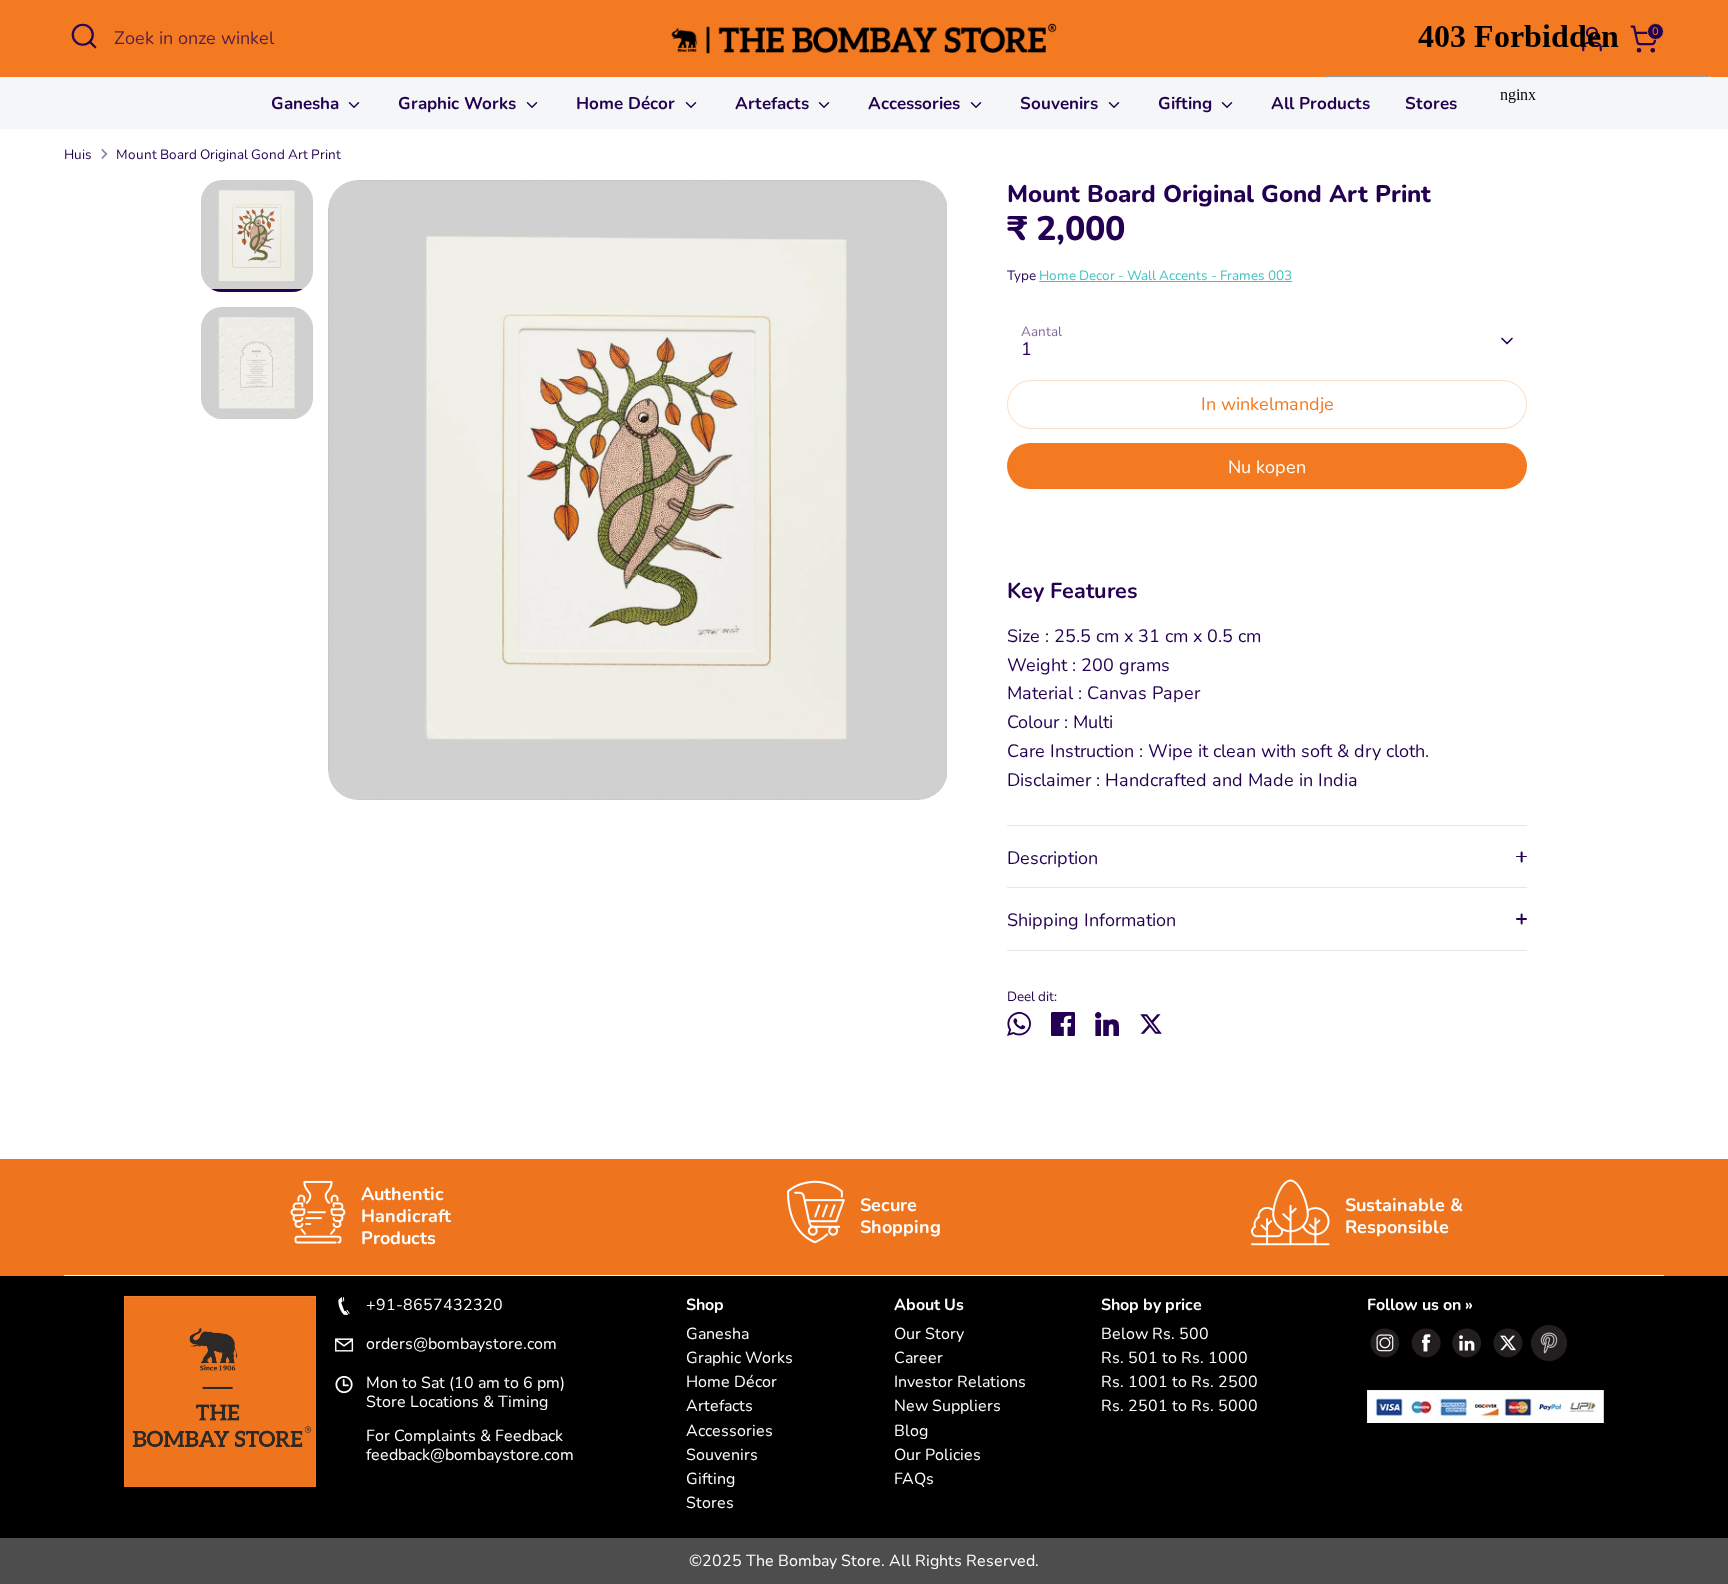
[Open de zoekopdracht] (84, 36)
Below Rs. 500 (1155, 1334)
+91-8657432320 (434, 1306)
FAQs (914, 1479)
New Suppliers (947, 1406)
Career (918, 1358)
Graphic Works (459, 103)
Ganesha (307, 103)
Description (1052, 858)
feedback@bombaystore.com (470, 1455)
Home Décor (628, 103)
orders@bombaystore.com (461, 1345)
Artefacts (774, 103)
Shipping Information (1091, 920)
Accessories (916, 103)
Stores (710, 1503)
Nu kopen (1267, 467)
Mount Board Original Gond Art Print (228, 154)
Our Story (929, 1334)
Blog (911, 1431)
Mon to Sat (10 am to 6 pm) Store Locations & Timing (465, 1393)
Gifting (1187, 103)
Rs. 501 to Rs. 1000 (1174, 1358)
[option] (638, 497)
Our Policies (937, 1455)
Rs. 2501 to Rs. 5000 (1179, 1406)
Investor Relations (960, 1382)
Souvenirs (1061, 103)
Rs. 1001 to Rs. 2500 (1179, 1382)
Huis (78, 154)
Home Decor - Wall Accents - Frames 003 (1165, 275)
